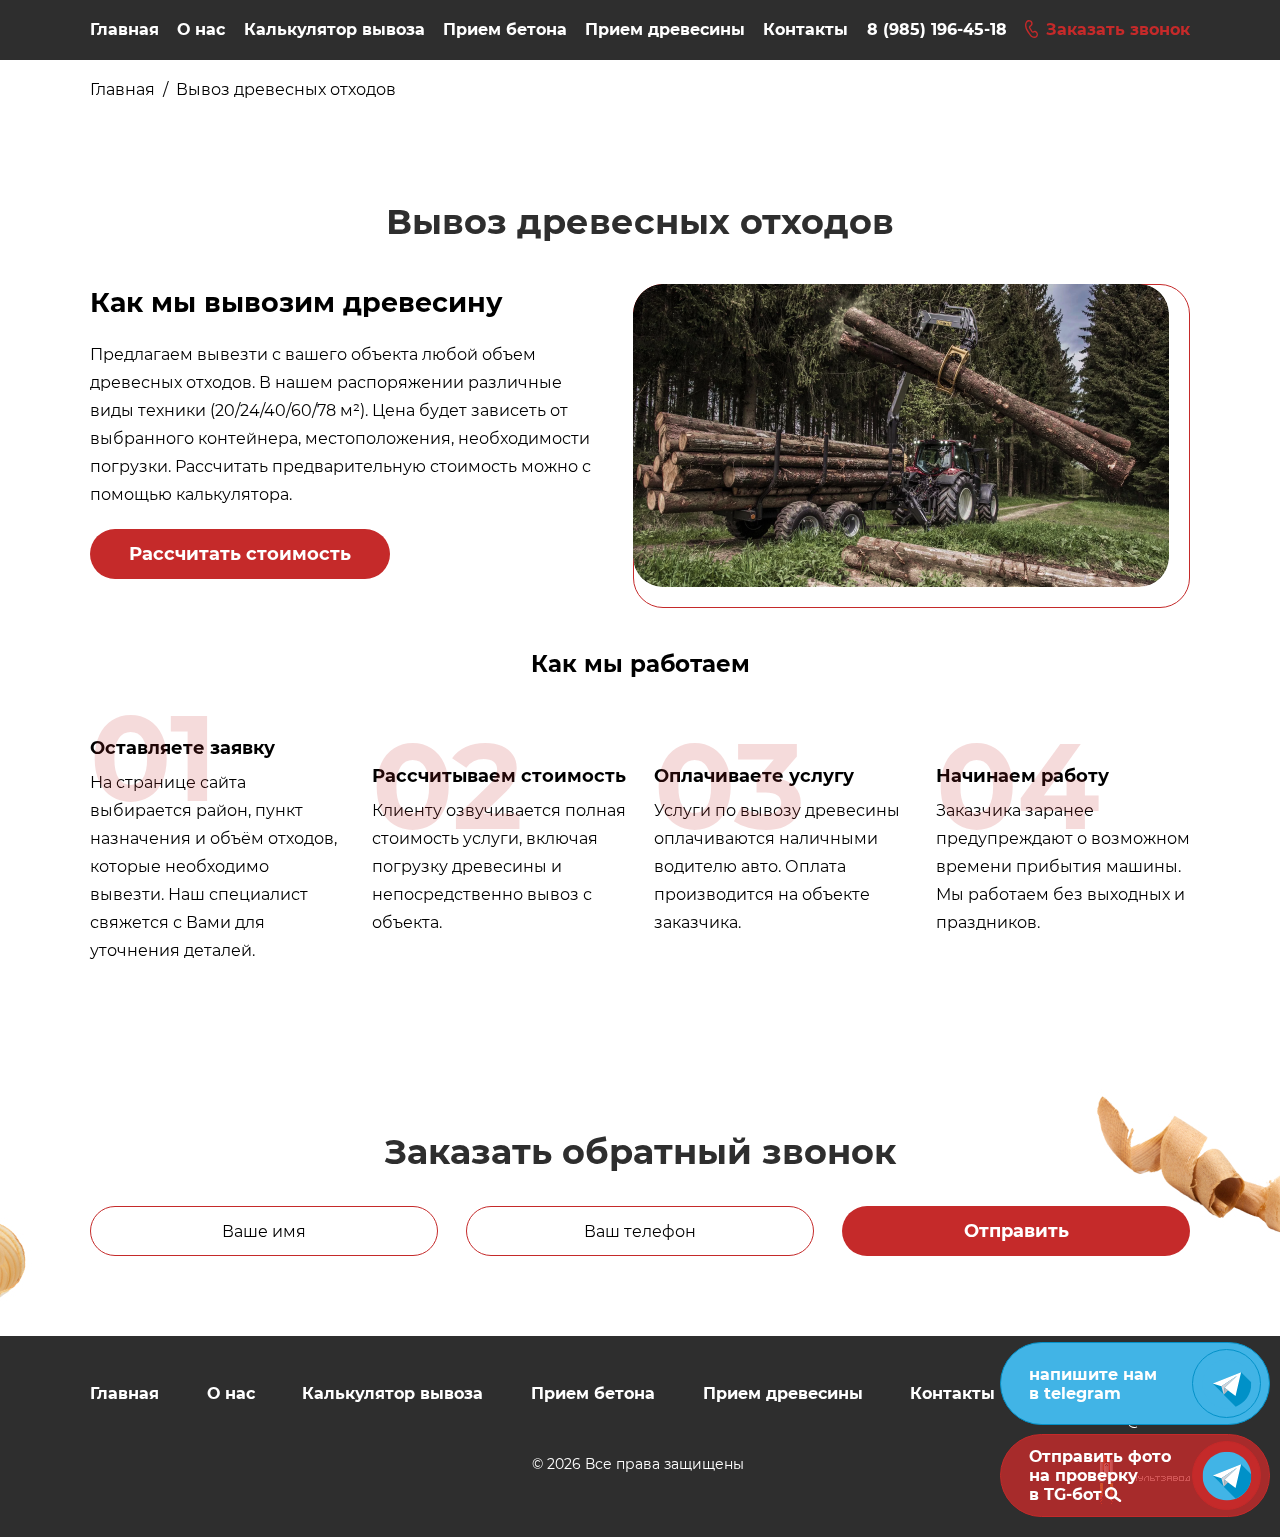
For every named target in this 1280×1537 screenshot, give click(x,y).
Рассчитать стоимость (240, 554)
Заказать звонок (1118, 29)
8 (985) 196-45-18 (937, 29)
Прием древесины (665, 29)
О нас (201, 29)
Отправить (1016, 1231)
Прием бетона (505, 29)
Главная (124, 29)
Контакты (805, 29)
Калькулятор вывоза (334, 29)
